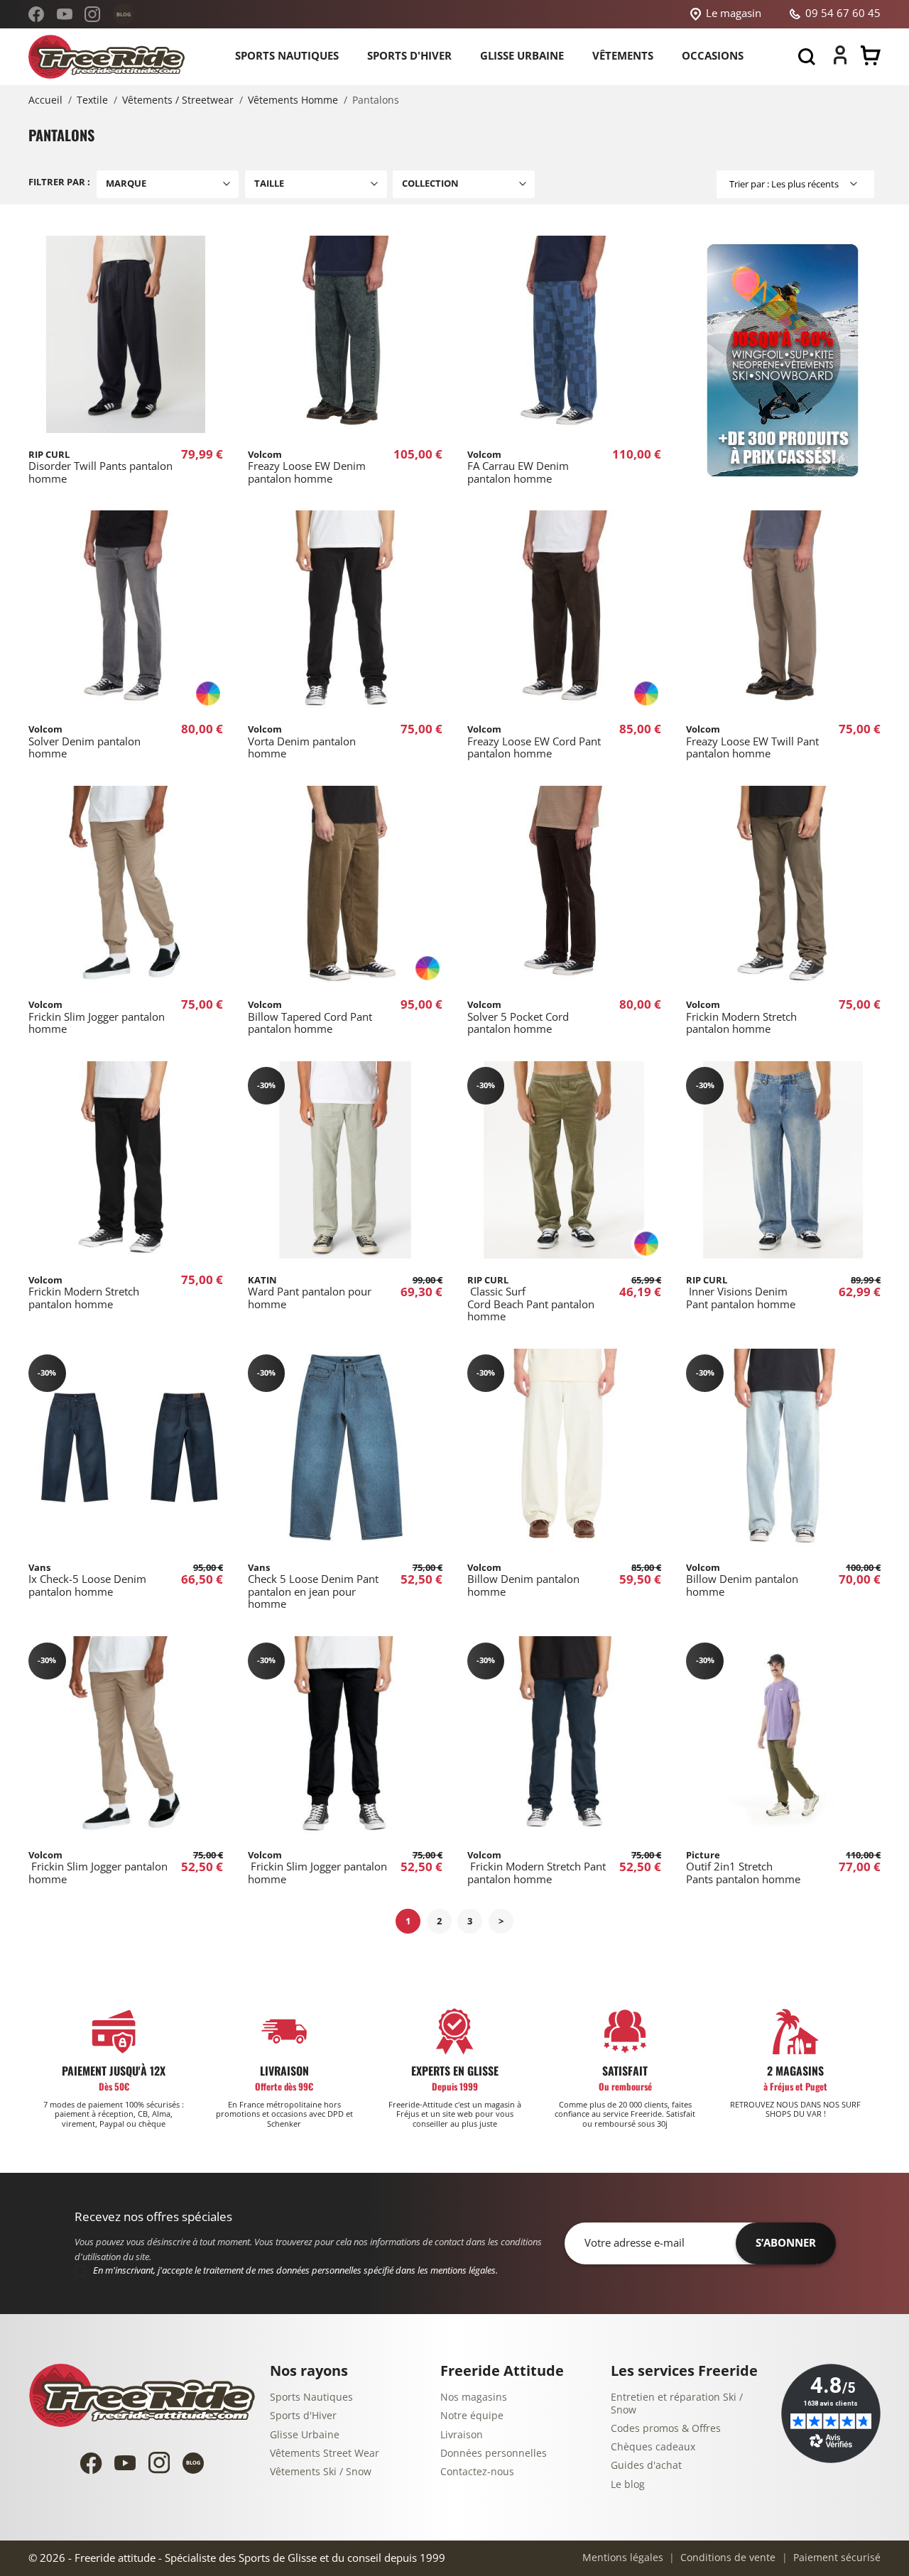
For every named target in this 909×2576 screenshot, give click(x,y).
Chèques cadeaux (653, 2447)
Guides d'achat (646, 2466)
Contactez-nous (477, 2472)
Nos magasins (474, 2397)
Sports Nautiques (311, 2397)
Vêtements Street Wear (325, 2454)
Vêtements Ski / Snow (321, 2472)
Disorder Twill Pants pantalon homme (100, 467)
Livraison (462, 2435)
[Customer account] (840, 61)
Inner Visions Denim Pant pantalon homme (741, 1293)
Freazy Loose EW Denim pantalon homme (307, 467)
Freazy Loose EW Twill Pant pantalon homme (752, 742)
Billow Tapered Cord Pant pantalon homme (310, 1017)
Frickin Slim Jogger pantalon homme (97, 1017)
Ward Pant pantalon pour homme (310, 1293)
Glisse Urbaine (305, 2435)
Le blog (628, 2485)
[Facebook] (36, 14)
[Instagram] (92, 14)
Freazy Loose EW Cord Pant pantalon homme (534, 742)
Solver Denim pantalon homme (85, 742)
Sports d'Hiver (303, 2416)
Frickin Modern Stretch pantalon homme (741, 1017)
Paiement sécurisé (835, 2558)
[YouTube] (65, 14)
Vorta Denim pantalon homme (302, 742)
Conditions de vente (726, 2558)
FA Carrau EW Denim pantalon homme (518, 467)
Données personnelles (494, 2454)
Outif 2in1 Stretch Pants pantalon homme (743, 1868)
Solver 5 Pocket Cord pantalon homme (518, 1017)
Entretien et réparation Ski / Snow (677, 2404)
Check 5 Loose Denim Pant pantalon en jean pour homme (313, 1586)
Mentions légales (623, 2558)
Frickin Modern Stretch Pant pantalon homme (537, 1868)
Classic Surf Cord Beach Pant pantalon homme (531, 1299)
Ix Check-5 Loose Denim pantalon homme (87, 1580)
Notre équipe (472, 2416)
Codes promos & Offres (666, 2429)
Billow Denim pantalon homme (523, 1580)
